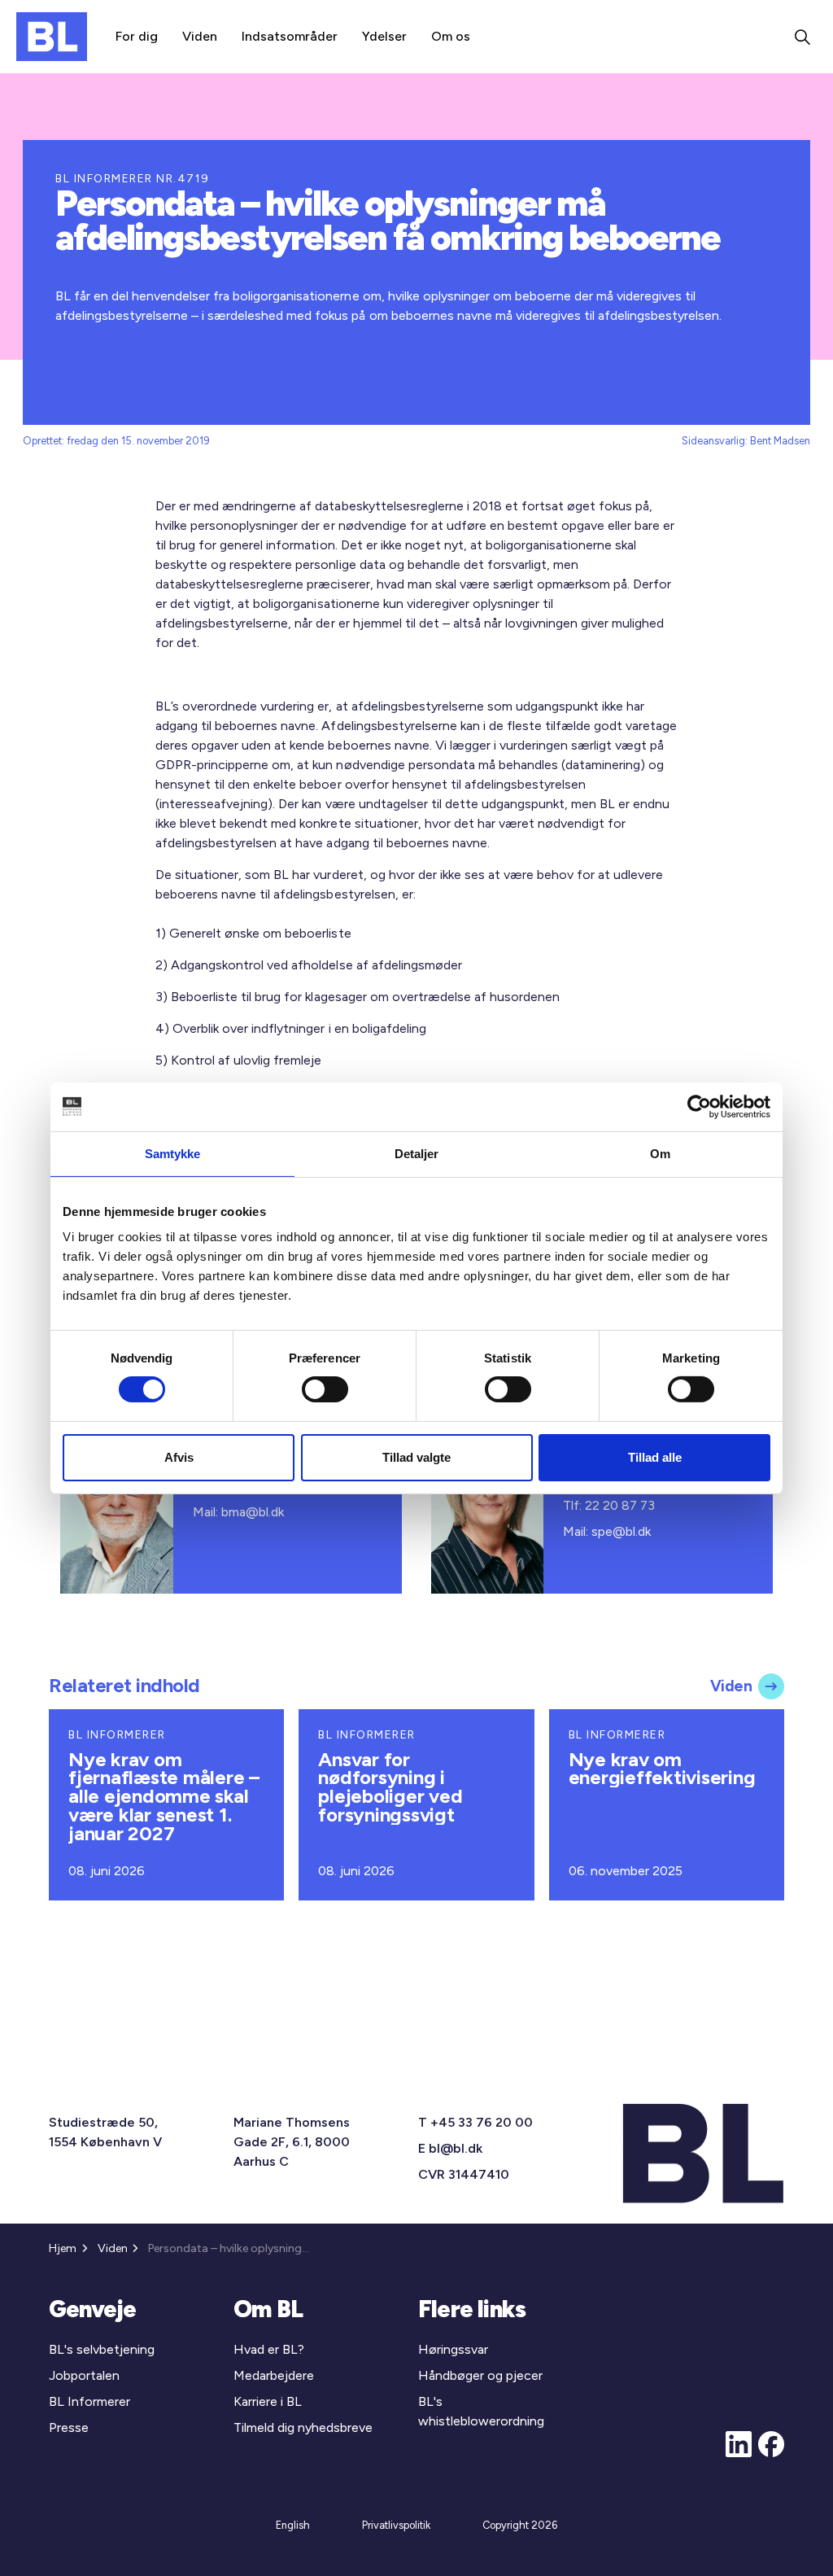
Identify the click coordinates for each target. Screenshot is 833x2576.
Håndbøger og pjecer (480, 2375)
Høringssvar (453, 2349)
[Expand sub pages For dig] (158, 37)
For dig (137, 36)
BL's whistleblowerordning (481, 2411)
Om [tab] (660, 1153)
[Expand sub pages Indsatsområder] (338, 37)
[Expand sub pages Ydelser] (407, 37)
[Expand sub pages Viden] (217, 37)
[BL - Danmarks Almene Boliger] (52, 37)
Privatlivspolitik (396, 2525)
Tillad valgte (416, 1457)
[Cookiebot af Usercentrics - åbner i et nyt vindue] (699, 1106)
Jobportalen (84, 2375)
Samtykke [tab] (173, 1153)
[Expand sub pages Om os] (470, 37)
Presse (69, 2427)
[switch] (325, 1389)
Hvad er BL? (269, 2349)
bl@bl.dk (456, 2148)
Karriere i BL (268, 2401)
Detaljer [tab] (417, 1153)
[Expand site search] (802, 37)
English (293, 2525)
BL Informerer (89, 2401)
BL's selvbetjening (102, 2349)
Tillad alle (655, 1457)
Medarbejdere (274, 2375)
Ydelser (384, 36)
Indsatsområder (290, 36)
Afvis (179, 1457)
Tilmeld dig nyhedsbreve (303, 2427)
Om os (451, 36)
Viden (200, 36)
